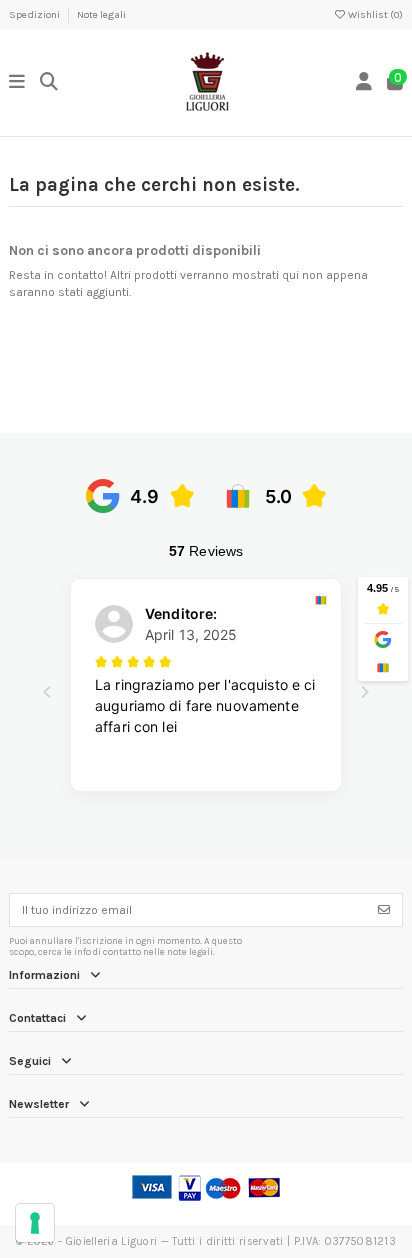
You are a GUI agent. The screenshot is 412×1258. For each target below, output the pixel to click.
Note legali (101, 15)
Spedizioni (35, 15)
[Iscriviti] (384, 910)
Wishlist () (374, 15)
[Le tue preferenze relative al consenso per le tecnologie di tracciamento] (35, 1223)
